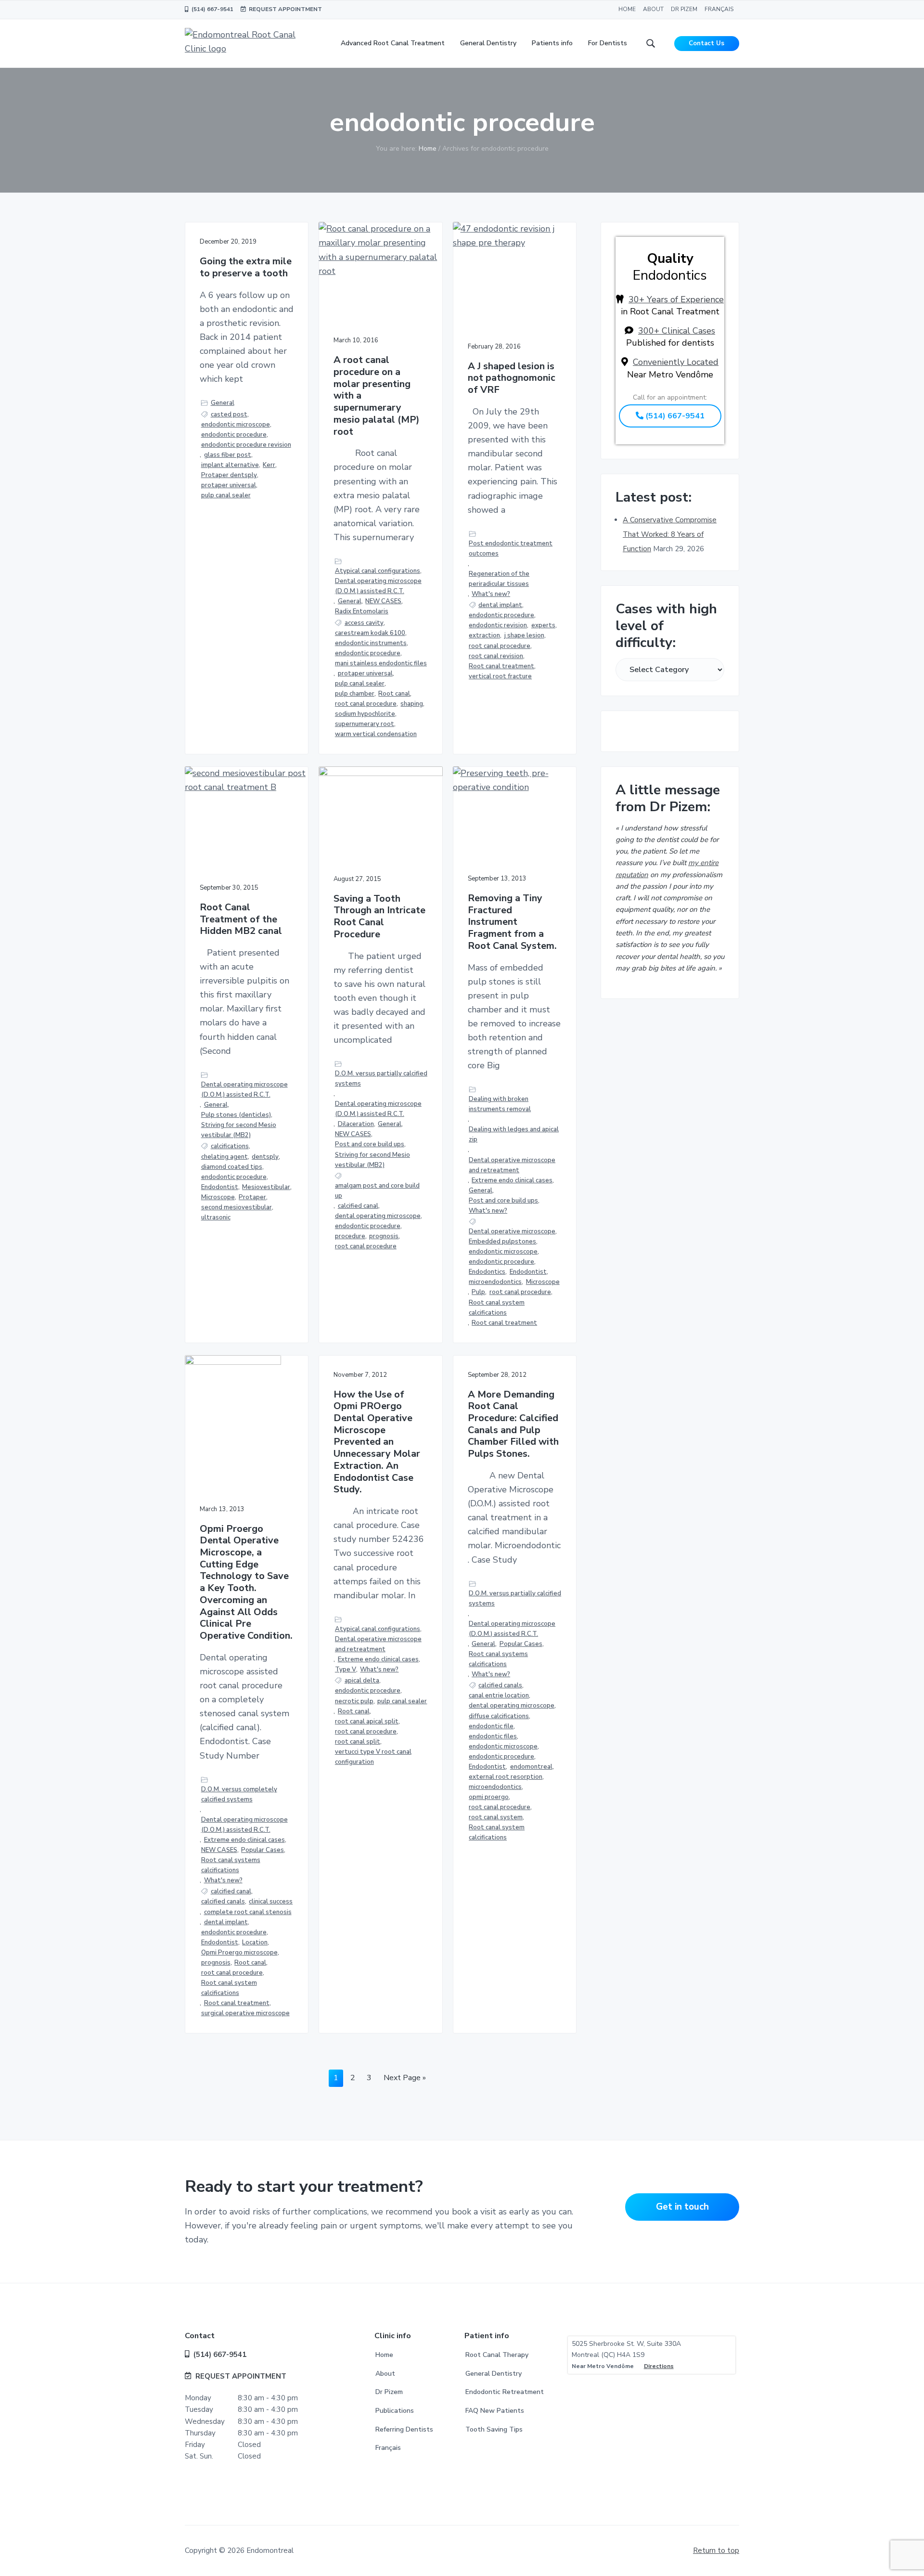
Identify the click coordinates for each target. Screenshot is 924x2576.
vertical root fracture (500, 676)
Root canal (394, 694)
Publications (395, 2411)
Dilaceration (356, 1124)
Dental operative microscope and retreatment (512, 1165)
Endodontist (220, 1187)
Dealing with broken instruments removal (500, 1104)
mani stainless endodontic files (381, 663)
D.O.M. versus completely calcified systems (239, 1794)
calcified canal (358, 1206)
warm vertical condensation (376, 734)
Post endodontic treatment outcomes (511, 549)
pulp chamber (355, 694)
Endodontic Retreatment (505, 2392)
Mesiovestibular (266, 1187)
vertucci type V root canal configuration (373, 1757)
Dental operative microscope (512, 1231)
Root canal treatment (501, 666)
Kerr (269, 465)
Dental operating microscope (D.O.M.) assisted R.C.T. (378, 586)
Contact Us (706, 43)
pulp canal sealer (226, 495)
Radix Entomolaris (362, 611)
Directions (659, 2366)
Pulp (478, 1292)
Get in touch (682, 2207)
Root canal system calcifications (497, 1308)
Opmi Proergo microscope (239, 1953)
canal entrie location (499, 1696)
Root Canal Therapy (497, 2355)
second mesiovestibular (237, 1207)
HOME (627, 9)
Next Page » (404, 2079)
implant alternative (230, 465)
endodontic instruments (371, 643)
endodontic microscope (236, 425)
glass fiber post (228, 455)
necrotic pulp (354, 1701)
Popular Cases (263, 1850)
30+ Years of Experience (676, 299)
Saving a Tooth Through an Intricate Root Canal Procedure (379, 917)
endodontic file (491, 1726)
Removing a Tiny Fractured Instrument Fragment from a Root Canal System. (512, 922)
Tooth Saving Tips (494, 2429)
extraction (484, 635)
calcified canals (223, 1902)
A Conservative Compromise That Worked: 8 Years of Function (670, 534)
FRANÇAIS (719, 9)
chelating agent (225, 1157)
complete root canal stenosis (248, 1912)
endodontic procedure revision (246, 445)
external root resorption (506, 1777)
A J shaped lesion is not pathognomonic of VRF (512, 378)
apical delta (362, 1681)
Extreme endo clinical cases (512, 1180)
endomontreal (531, 1767)
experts (543, 625)
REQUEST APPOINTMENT (284, 9)
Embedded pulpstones (502, 1242)
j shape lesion (524, 635)
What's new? (491, 594)
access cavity (364, 623)
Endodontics (487, 1272)
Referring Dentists (404, 2429)
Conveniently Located (676, 362)
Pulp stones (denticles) (236, 1115)
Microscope (218, 1197)
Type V (346, 1670)
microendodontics (495, 1282)
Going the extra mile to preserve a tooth (246, 267)
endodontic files (493, 1736)
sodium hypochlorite (365, 714)
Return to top (716, 2550)
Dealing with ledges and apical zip (514, 1134)
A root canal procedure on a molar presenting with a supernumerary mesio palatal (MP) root (377, 396)
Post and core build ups (370, 1144)
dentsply (265, 1157)
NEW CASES (383, 601)
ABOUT (653, 9)
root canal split (358, 1742)
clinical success (271, 1902)
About (385, 2374)
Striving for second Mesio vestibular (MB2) (239, 1130)
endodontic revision (498, 625)
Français (388, 2448)
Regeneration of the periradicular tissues (499, 579)
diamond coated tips (232, 1167)
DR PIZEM (684, 9)
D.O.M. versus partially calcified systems (381, 1079)
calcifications (230, 1146)
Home (384, 2355)
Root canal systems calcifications (231, 1865)
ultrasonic (216, 1217)
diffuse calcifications (499, 1716)
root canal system (496, 1817)
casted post (229, 414)
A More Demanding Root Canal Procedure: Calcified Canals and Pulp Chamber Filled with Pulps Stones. (513, 1424)
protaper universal (229, 485)
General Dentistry (494, 2374)
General (223, 403)
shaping (412, 704)
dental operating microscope (378, 1216)
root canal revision (496, 656)
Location (255, 1942)
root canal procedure (366, 704)
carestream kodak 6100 (370, 633)
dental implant (500, 605)
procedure (350, 1236)
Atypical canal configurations (378, 571)
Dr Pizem (389, 2392)
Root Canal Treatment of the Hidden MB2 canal (241, 919)
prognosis (384, 1236)
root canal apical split (367, 1722)
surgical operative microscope (245, 2013)
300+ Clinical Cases (677, 331)
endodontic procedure (234, 435)
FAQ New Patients (495, 2411)
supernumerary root (365, 724)
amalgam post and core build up (377, 1191)
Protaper (252, 1197)
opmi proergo (489, 1797)
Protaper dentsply (229, 475)
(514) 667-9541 (211, 9)
